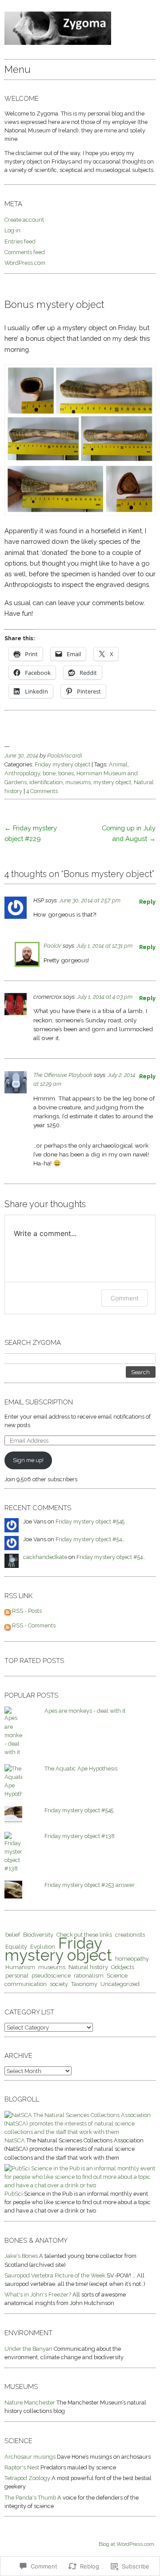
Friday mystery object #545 (90, 1521)
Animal (118, 764)
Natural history (88, 1967)
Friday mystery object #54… (90, 1539)
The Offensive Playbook (63, 1075)
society (59, 1984)
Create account (24, 220)
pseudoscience (51, 1976)
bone (49, 773)
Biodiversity (38, 1935)
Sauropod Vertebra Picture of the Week (55, 2275)
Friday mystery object (62, 764)
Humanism (20, 1967)
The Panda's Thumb (30, 2498)
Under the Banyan (28, 2349)
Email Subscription (39, 1402)
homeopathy (132, 1959)
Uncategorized (120, 1984)
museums (78, 782)
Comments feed (25, 252)
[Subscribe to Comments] (8, 1625)
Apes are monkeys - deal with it (85, 1711)
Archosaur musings (30, 2457)
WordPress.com (25, 263)
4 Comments (42, 791)
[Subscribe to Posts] (8, 1611)
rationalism (89, 1976)
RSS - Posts (27, 1611)
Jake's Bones (21, 2256)
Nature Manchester (30, 2403)
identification (46, 782)
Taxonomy (84, 1984)
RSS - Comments (34, 1625)
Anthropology (22, 773)
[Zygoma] (80, 28)
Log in (12, 230)
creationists (130, 1935)
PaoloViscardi (65, 756)
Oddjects (123, 1967)
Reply (147, 902)
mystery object (112, 782)
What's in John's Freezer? (38, 2295)
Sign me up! (28, 1460)
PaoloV (52, 946)
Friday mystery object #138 (80, 1836)
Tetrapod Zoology (27, 2478)
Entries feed (20, 241)
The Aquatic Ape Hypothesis (81, 1769)
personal (17, 1976)
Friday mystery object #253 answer (90, 1885)
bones (66, 773)
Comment (125, 1298)
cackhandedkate (45, 1557)
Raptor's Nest (22, 2467)
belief (13, 1935)
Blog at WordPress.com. (127, 2544)
